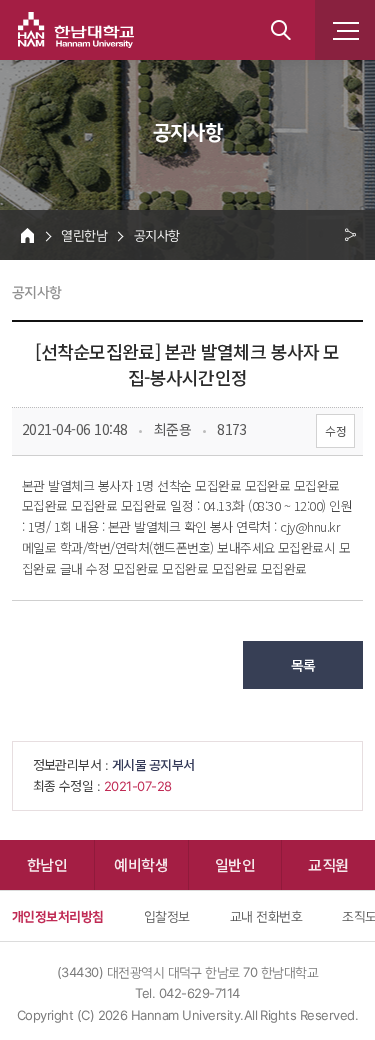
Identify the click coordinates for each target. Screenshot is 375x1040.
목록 (303, 665)
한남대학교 (76, 30)
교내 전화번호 (266, 916)
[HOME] (27, 235)
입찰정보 (167, 916)
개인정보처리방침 (58, 916)
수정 (335, 430)
